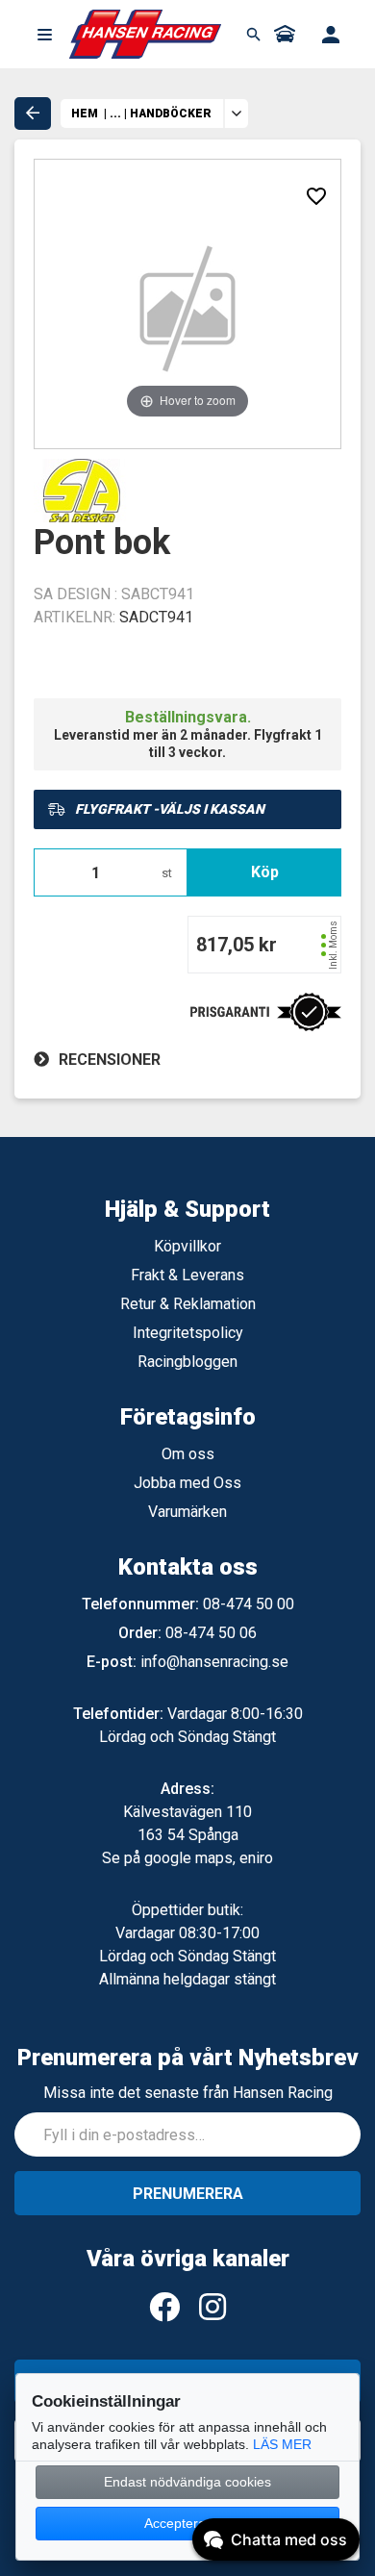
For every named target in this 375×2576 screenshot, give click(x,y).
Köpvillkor (187, 1246)
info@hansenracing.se (214, 1662)
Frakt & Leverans (187, 1275)
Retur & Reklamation (188, 1304)
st (167, 873)
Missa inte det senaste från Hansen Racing (188, 2093)
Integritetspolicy (188, 1333)
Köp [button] (265, 872)
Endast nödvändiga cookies (187, 2482)
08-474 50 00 (249, 1604)
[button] (44, 35)
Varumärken (187, 1512)
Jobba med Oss (187, 1483)
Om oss (188, 1454)
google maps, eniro (209, 1858)
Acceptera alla (187, 2523)
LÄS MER (282, 2444)
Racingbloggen (187, 1362)
